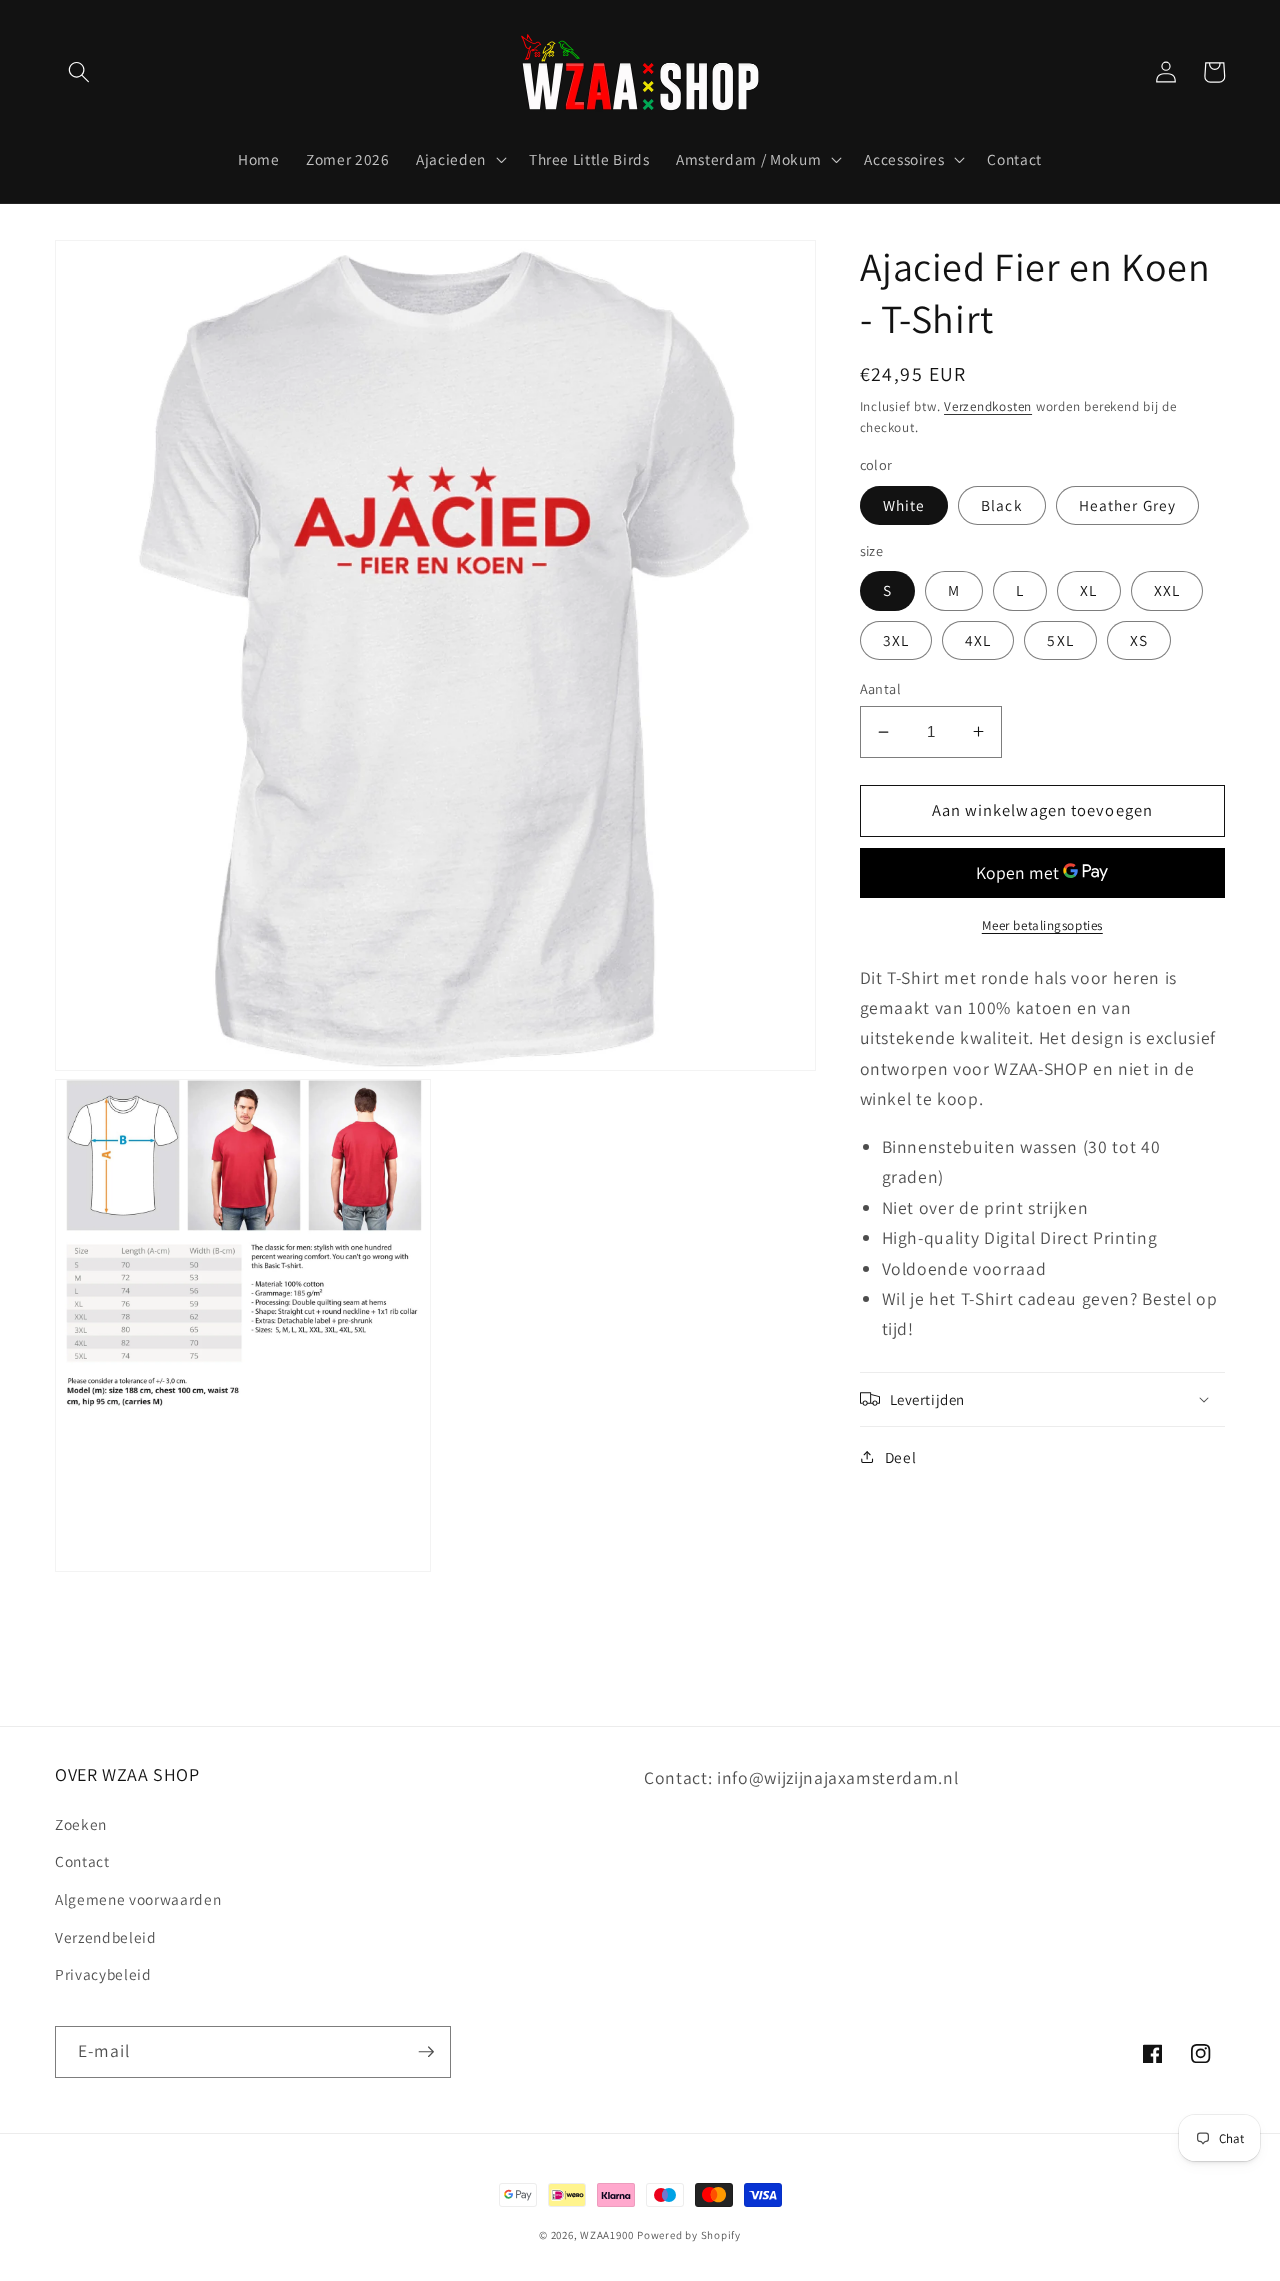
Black (1002, 505)
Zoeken (81, 1824)
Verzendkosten (988, 405)
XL (1088, 590)
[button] (79, 72)
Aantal (881, 688)
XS (1139, 639)
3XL (896, 639)
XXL (1167, 590)
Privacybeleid (103, 1974)
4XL (978, 639)
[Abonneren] (426, 2052)
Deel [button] (901, 1456)
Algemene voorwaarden (138, 1899)
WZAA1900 (606, 2235)
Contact (82, 1861)
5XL (1060, 639)
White (904, 505)
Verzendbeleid (106, 1937)
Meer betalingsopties (1042, 925)
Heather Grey (1127, 505)
